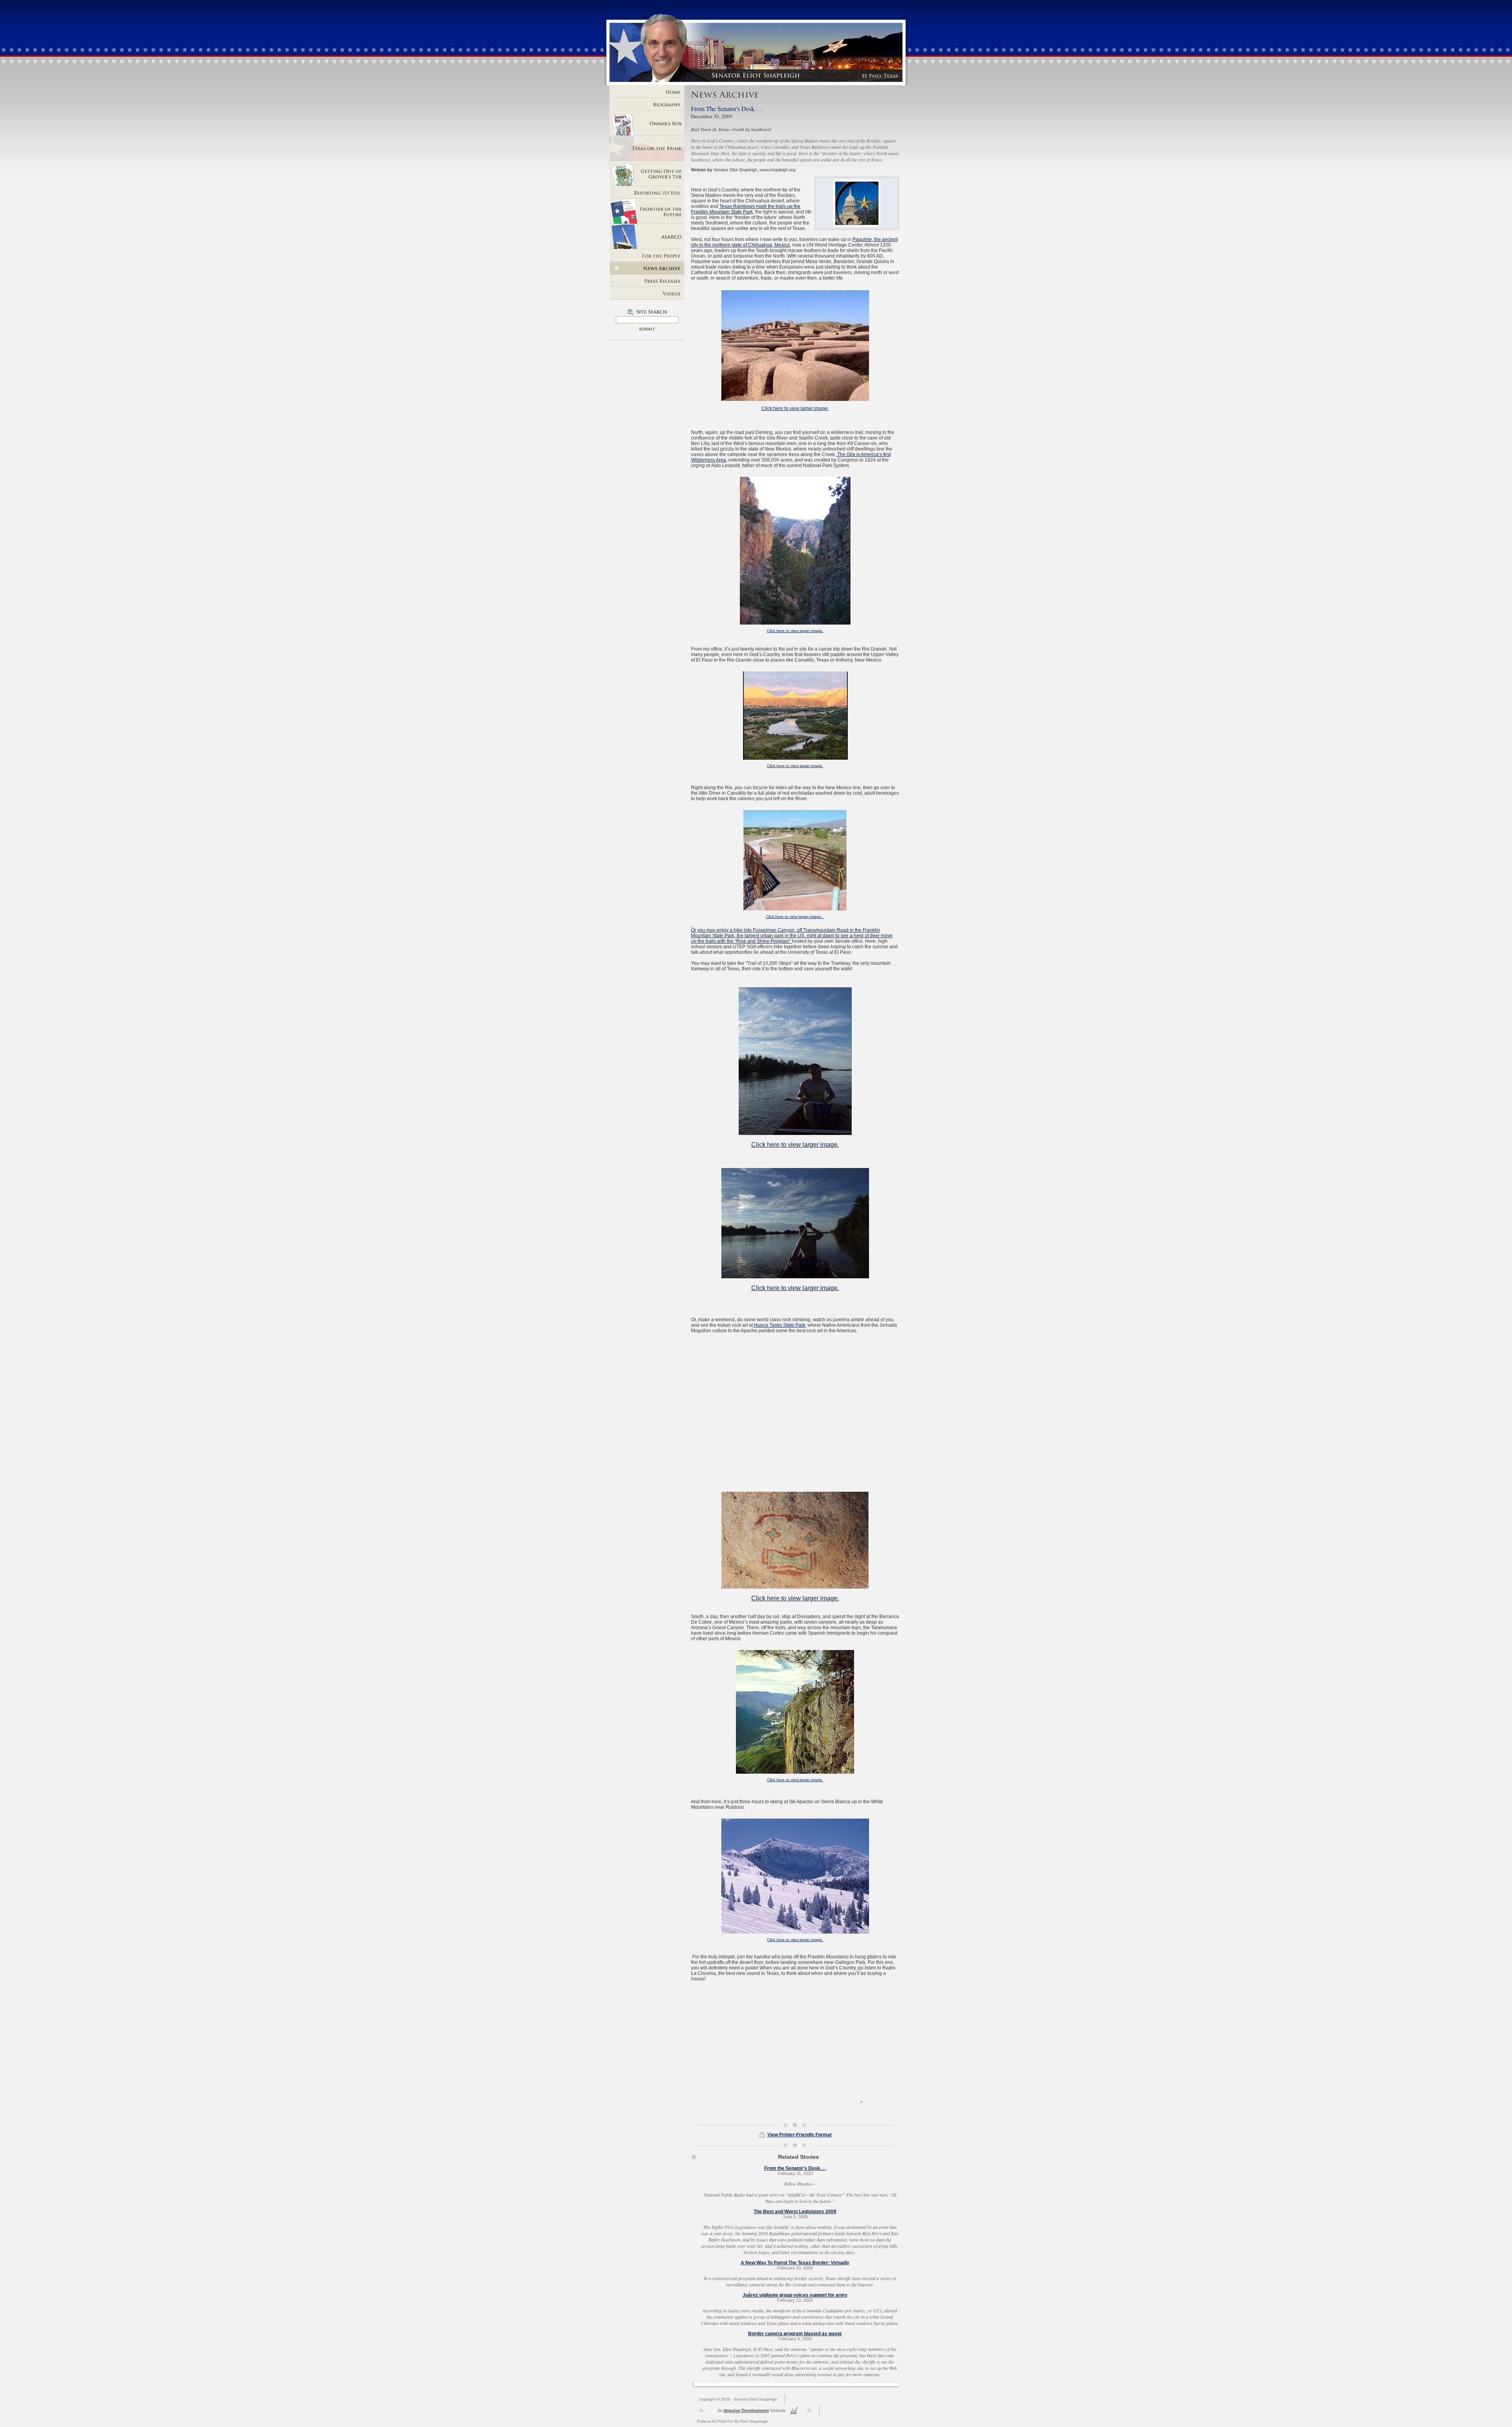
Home (647, 92)
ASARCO (647, 237)
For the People (647, 256)
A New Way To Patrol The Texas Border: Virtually (795, 2263)
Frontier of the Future (647, 211)
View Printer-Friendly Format (800, 2135)
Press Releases (647, 281)
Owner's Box (647, 123)
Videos (647, 293)
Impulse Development (746, 2410)
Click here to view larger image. (795, 408)
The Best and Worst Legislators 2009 (795, 2212)
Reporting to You (647, 193)
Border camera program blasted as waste (795, 2334)
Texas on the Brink (647, 148)
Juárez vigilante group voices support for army (795, 2295)
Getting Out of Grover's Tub (647, 174)
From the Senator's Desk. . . (795, 2168)
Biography (647, 104)
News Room (647, 268)
